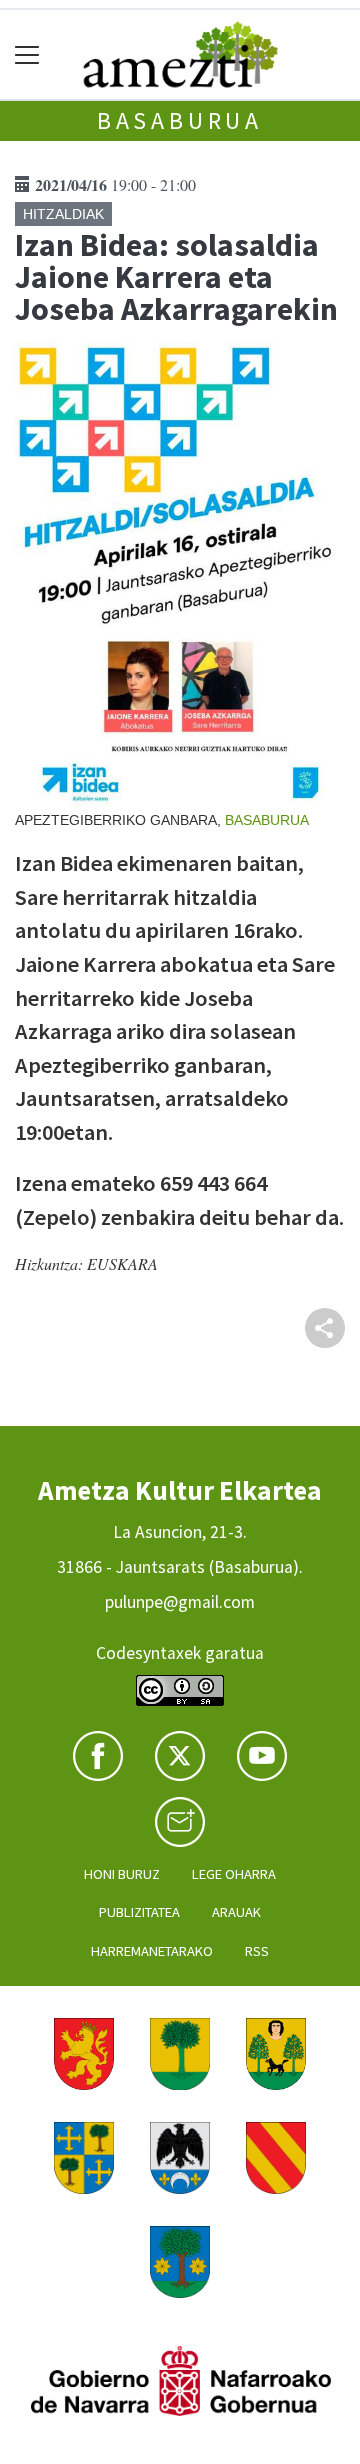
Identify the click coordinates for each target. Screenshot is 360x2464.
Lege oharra (234, 1874)
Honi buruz (122, 1874)
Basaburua (180, 120)
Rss (257, 1951)
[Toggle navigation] (27, 54)
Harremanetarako (152, 1951)
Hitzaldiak (63, 214)
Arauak (236, 1912)
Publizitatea (139, 1912)
